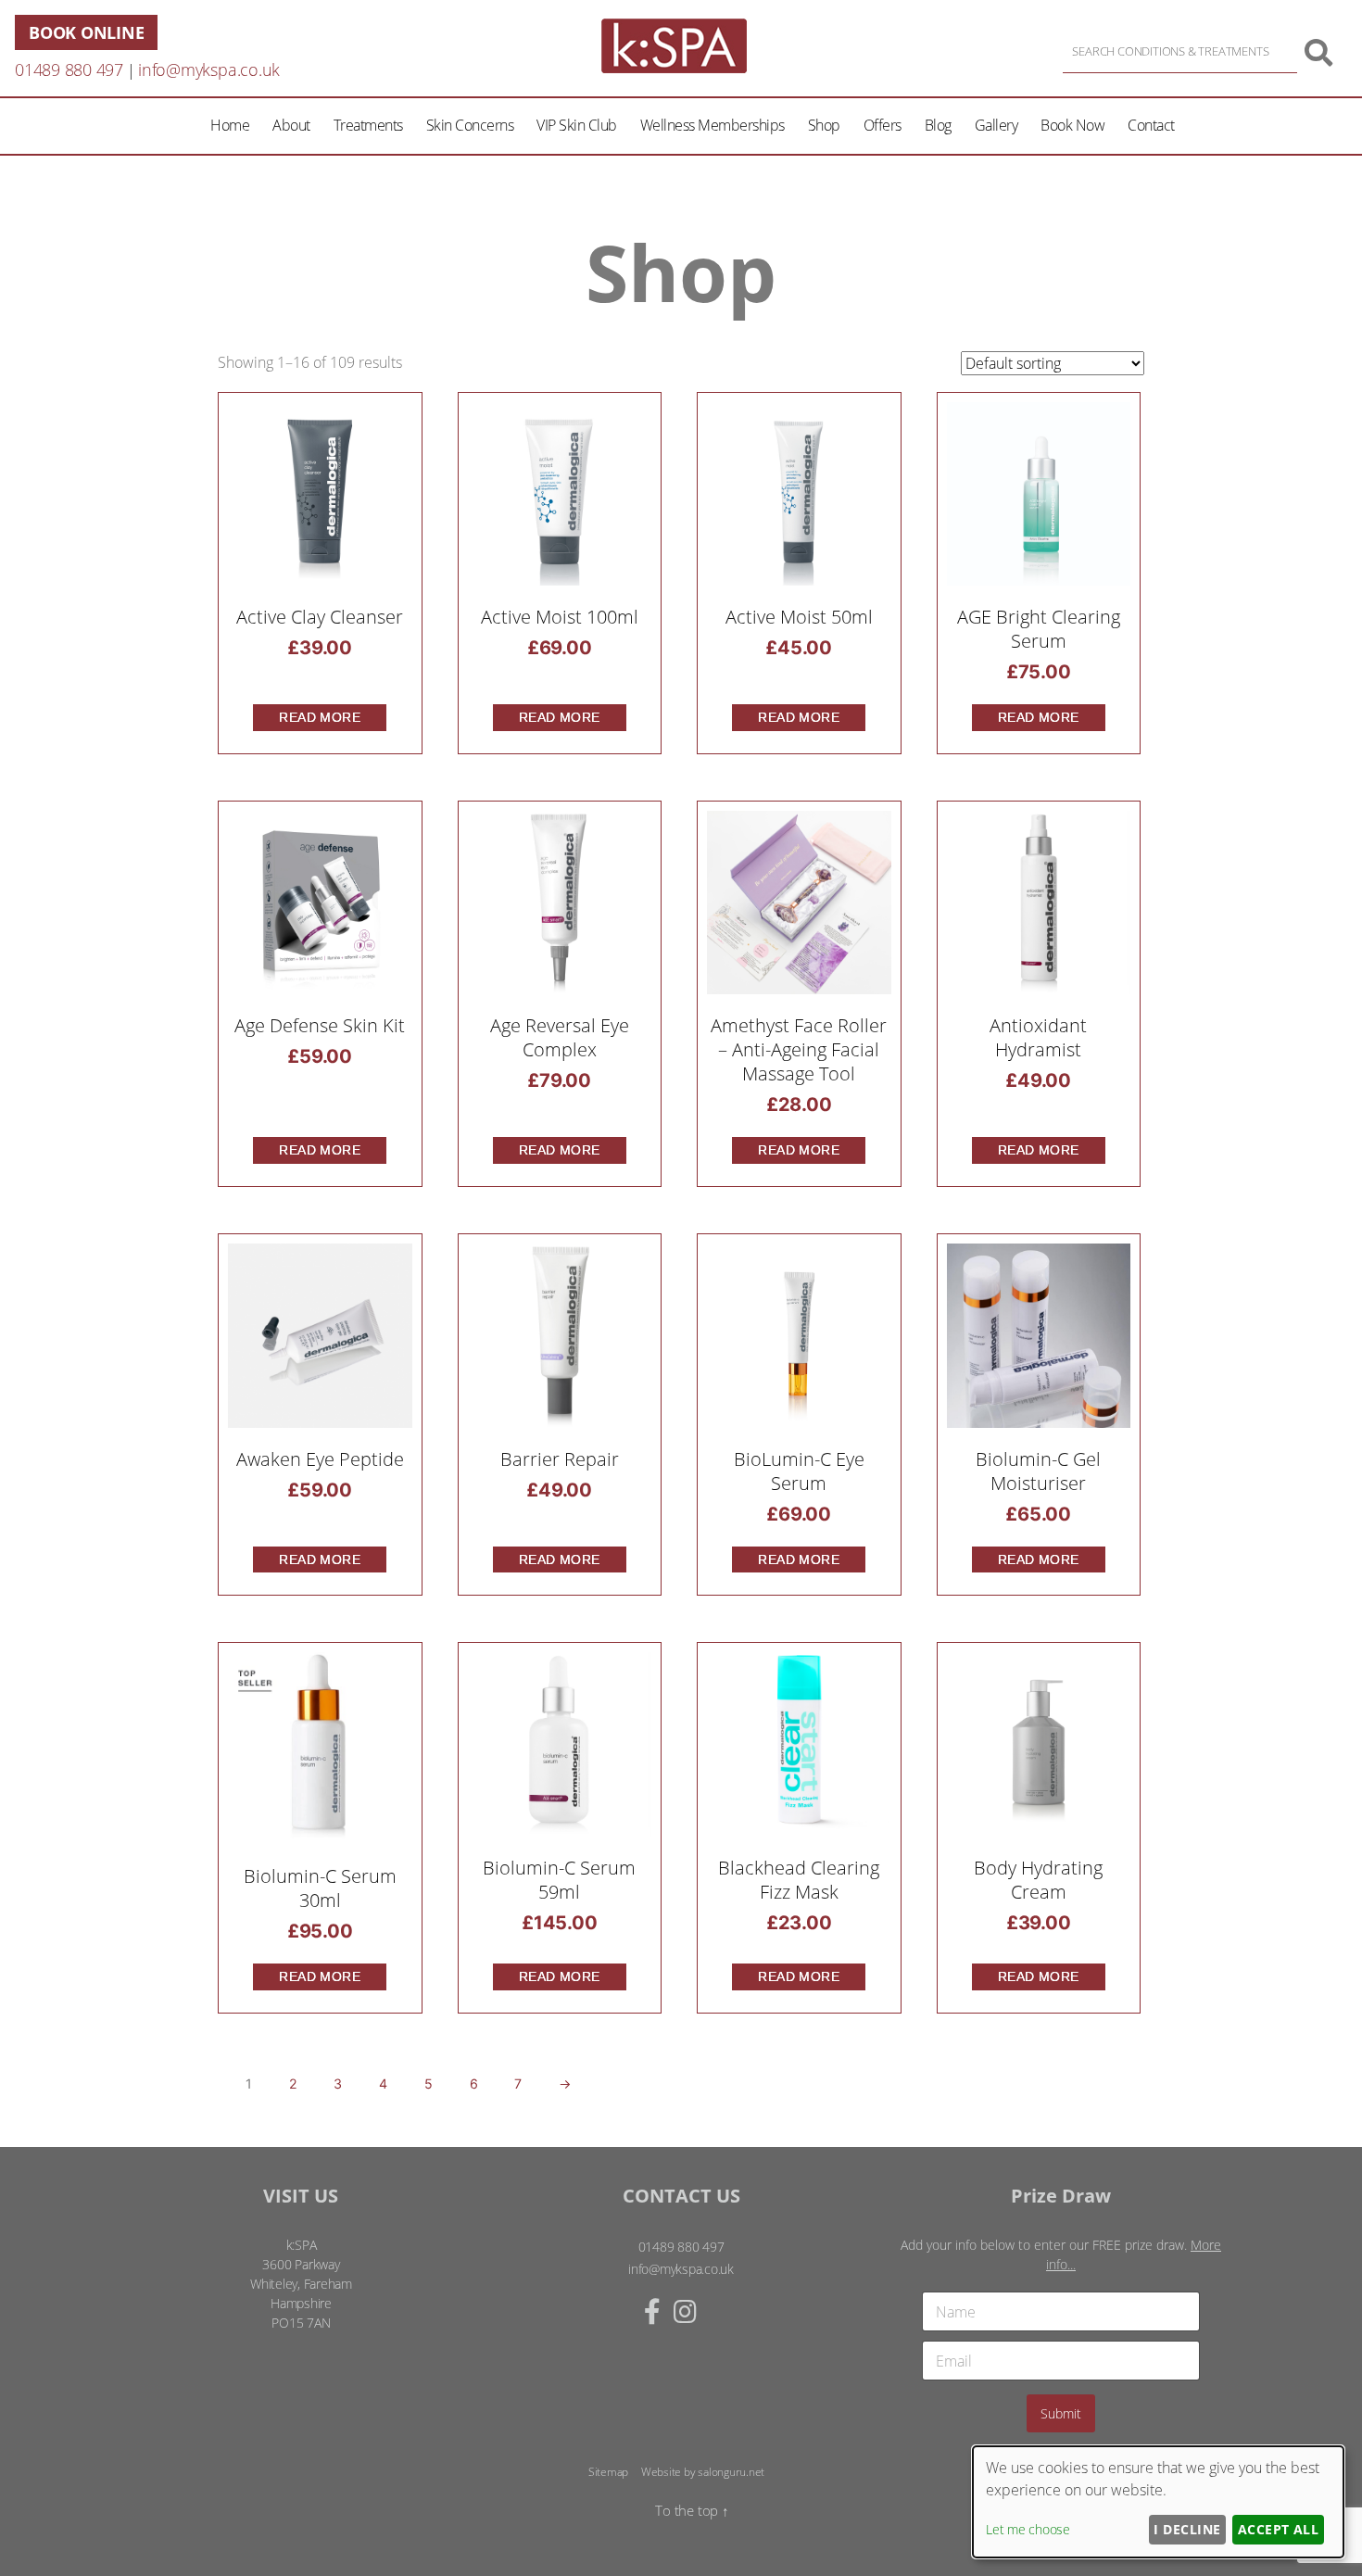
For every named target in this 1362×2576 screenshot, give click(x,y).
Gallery (996, 125)
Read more (320, 717)
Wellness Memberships (713, 125)
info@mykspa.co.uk (209, 69)
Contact (1151, 125)
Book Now (1072, 125)
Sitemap (608, 2472)
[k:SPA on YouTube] (718, 2311)
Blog (938, 125)
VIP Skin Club (577, 125)
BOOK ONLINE (86, 32)
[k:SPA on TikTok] (705, 2311)
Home (230, 125)
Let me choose (1028, 2529)
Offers (883, 125)
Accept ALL (1279, 2529)
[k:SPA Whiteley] (674, 68)
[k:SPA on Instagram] (685, 2311)
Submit (1061, 2413)
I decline (1187, 2529)
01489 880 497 (69, 69)
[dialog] (1158, 2502)
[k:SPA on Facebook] (652, 2311)
